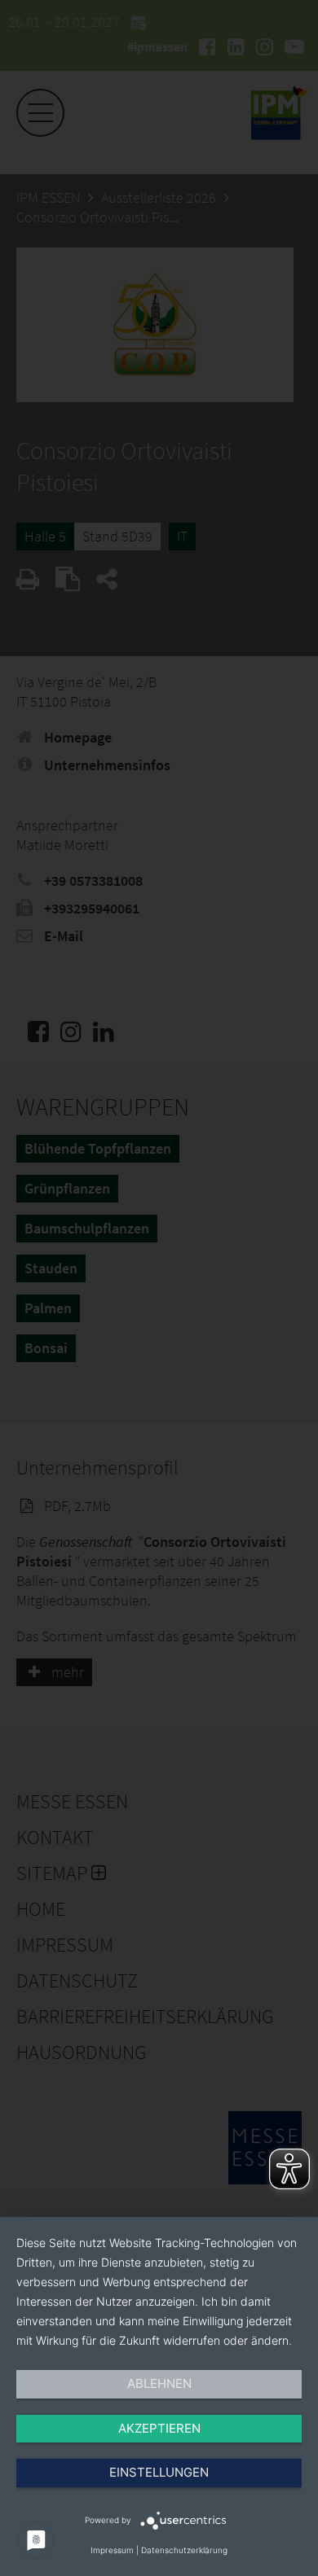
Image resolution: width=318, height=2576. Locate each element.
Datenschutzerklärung (184, 2550)
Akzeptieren (159, 2428)
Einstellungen (159, 2472)
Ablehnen (159, 2383)
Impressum (112, 2550)
